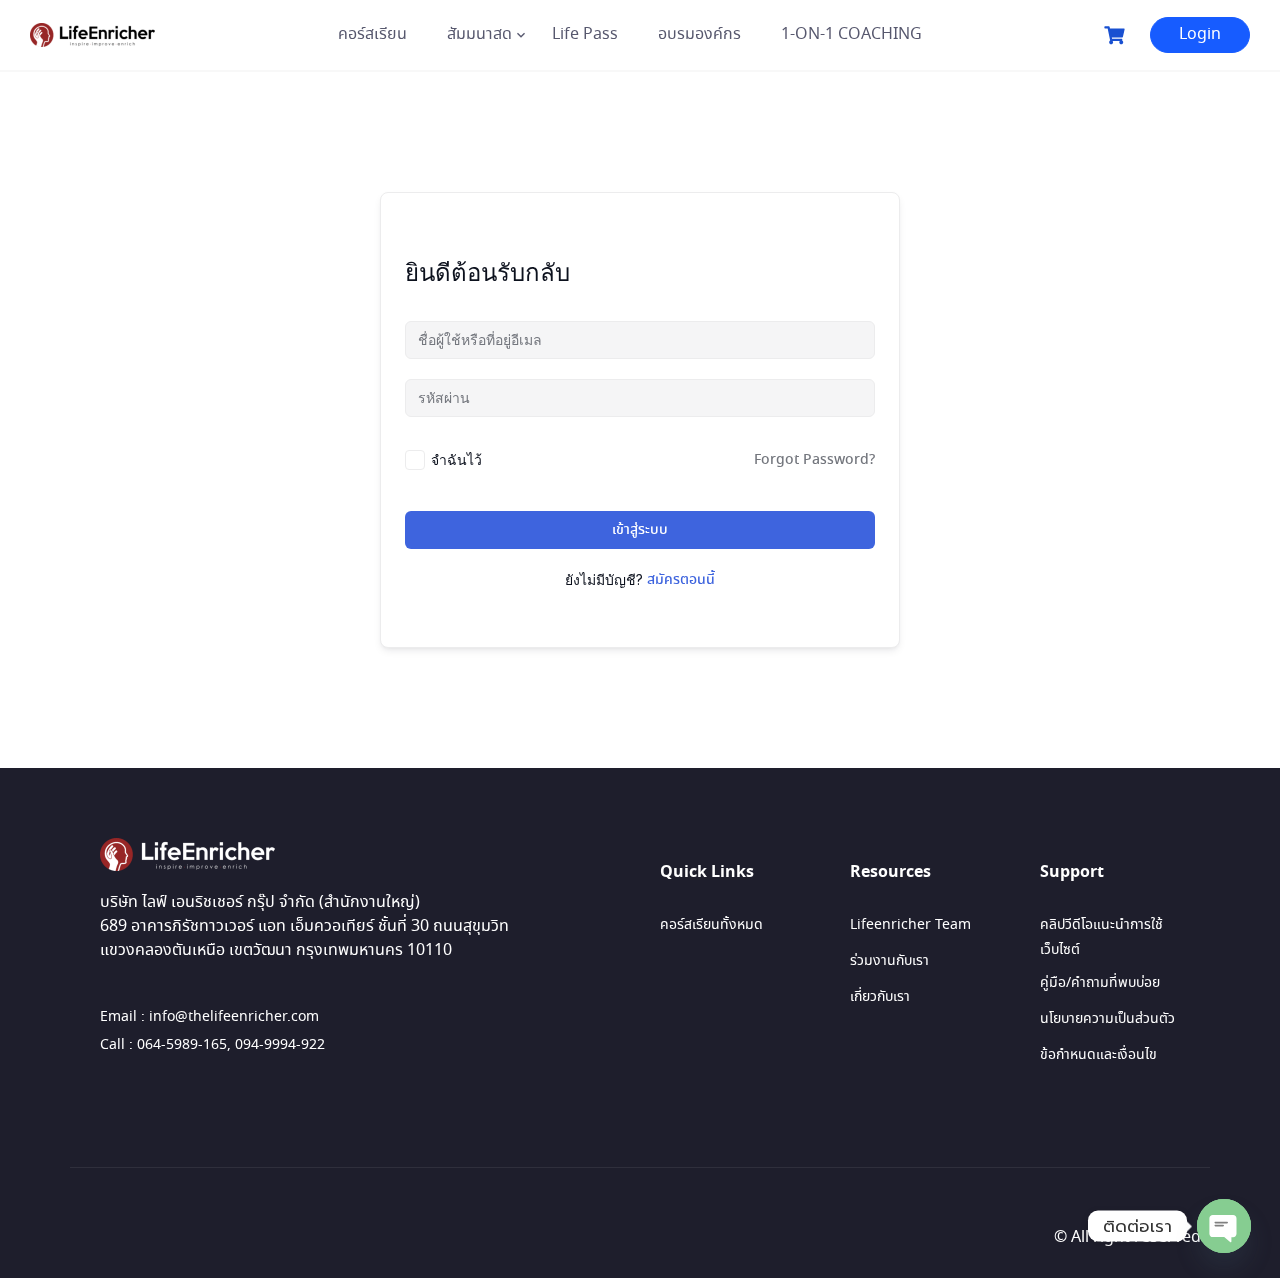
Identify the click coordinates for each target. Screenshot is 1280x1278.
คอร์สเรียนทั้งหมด (711, 925)
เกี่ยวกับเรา (880, 997)
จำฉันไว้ (456, 459)
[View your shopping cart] (1117, 35)
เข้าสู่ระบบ (640, 530)
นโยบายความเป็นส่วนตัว (1107, 1019)
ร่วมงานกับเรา (889, 961)
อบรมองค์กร (699, 34)
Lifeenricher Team (910, 925)
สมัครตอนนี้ (681, 580)
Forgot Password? (814, 460)
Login (1200, 34)
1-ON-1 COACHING (851, 34)
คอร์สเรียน (372, 34)
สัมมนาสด (479, 34)
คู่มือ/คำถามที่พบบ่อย (1100, 983)
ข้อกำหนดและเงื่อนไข (1098, 1055)
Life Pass (585, 34)
